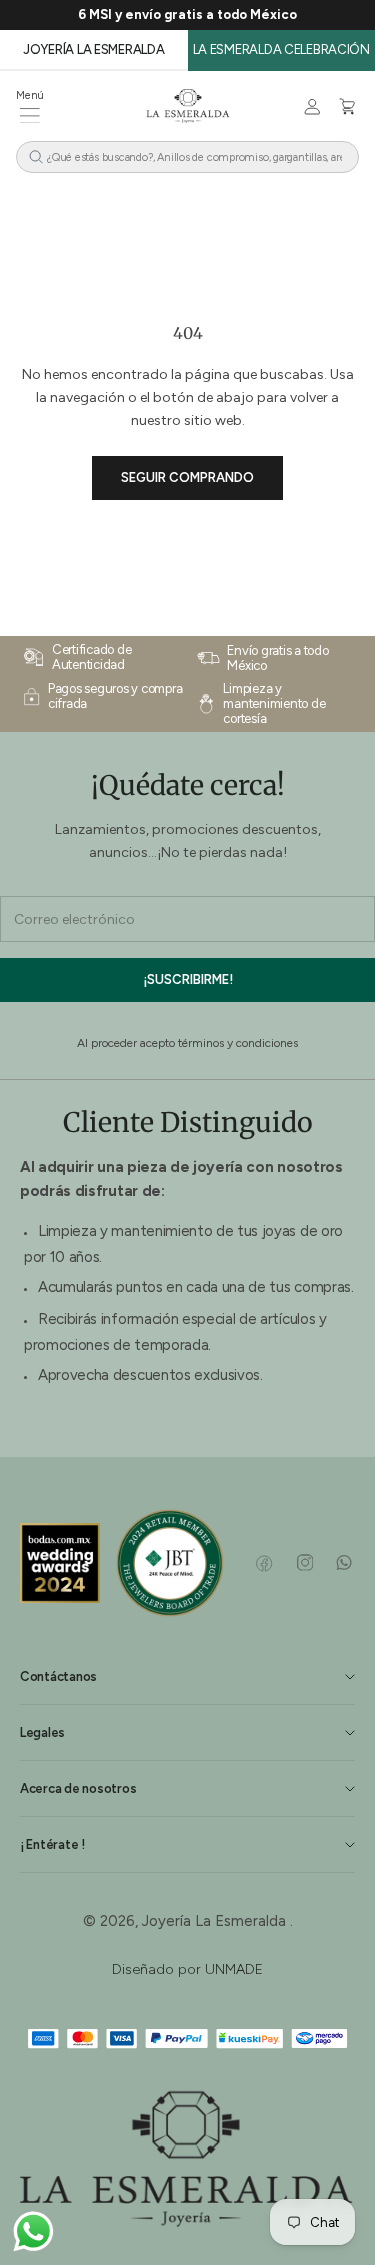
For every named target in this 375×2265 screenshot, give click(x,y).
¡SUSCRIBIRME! (188, 979)
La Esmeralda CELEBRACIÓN (281, 49)
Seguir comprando (187, 477)
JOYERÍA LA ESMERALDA (93, 49)
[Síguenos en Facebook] (264, 1563)
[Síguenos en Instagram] (304, 1563)
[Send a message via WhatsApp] (33, 2231)
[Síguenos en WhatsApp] (343, 1563)
